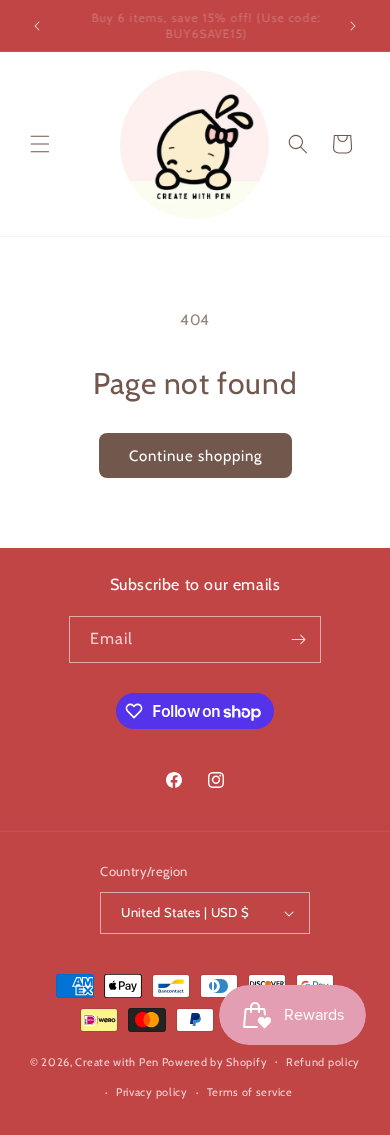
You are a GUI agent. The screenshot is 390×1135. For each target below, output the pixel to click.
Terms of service (250, 1092)
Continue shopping (195, 456)
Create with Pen (118, 1061)
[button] (40, 144)
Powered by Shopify (215, 1061)
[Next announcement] (353, 26)
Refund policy (323, 1062)
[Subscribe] (298, 639)
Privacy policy (152, 1092)
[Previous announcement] (37, 26)
